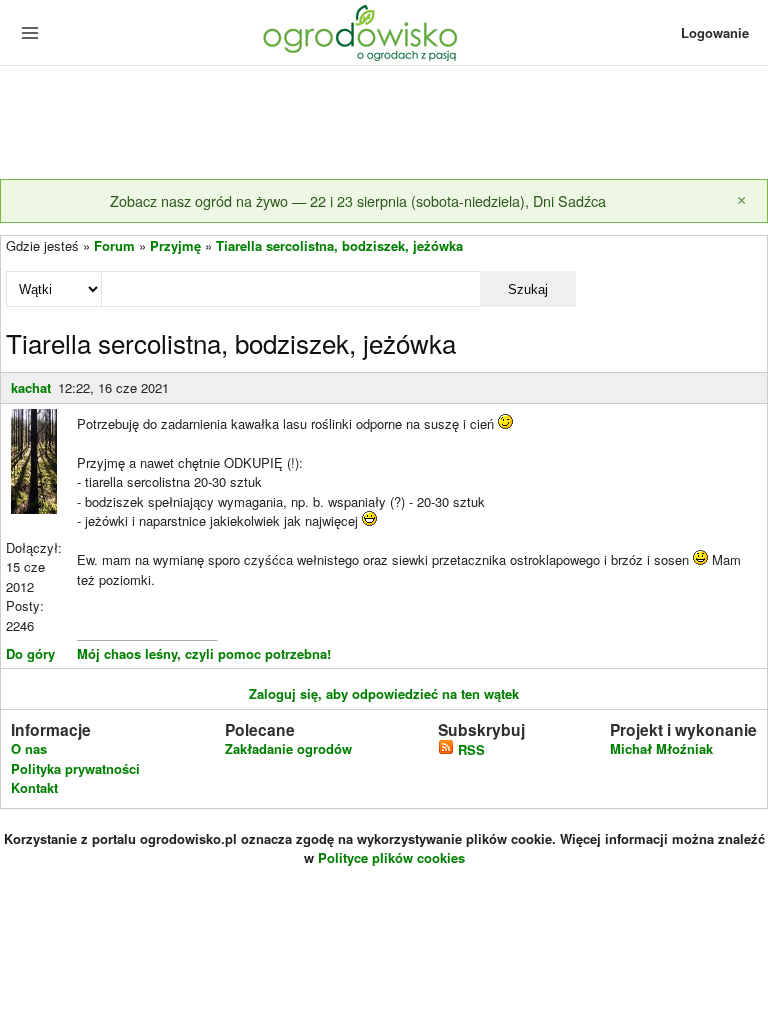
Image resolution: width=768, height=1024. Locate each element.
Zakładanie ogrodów (288, 748)
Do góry (30, 653)
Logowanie (715, 32)
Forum (114, 245)
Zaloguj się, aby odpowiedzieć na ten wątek (384, 693)
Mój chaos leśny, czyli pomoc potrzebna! (204, 653)
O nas (29, 748)
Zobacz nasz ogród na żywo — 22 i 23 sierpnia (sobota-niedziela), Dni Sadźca (358, 200)
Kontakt (34, 787)
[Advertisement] (384, 124)
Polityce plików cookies (391, 857)
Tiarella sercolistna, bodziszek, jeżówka (339, 245)
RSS (469, 749)
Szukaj (528, 289)
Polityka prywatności (75, 768)
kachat (31, 387)
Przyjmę (175, 245)
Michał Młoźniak (661, 748)
